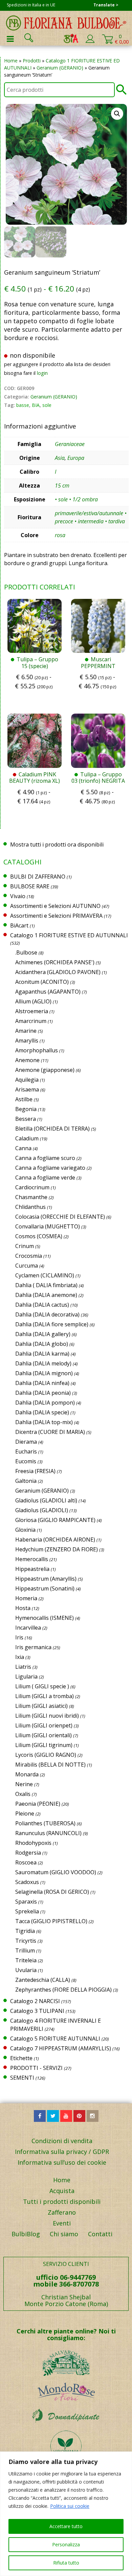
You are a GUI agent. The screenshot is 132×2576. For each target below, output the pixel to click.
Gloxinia (25, 1530)
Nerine (24, 1784)
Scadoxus (27, 1882)
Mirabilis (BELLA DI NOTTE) (50, 1765)
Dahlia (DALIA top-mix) (44, 1422)
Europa (76, 458)
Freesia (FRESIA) (35, 1471)
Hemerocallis (32, 1559)
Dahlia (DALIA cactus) (42, 1305)
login (42, 373)
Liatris (23, 1667)
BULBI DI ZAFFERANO (38, 877)
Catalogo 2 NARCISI (35, 2001)
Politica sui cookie (70, 2506)
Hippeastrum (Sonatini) (45, 1588)
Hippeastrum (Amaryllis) (46, 1579)
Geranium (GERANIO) (60, 68)
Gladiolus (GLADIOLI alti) (46, 1500)
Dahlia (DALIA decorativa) (47, 1314)
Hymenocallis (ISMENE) (45, 1618)
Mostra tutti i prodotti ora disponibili (57, 844)
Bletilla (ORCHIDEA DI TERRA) (52, 1129)
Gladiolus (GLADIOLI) (42, 1510)
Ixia (20, 1657)
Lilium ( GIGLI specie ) (42, 1686)
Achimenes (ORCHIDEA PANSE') (55, 962)
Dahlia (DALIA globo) (42, 1344)
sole (47, 405)
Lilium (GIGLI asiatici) (41, 1706)
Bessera (26, 1119)
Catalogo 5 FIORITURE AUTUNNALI (55, 2039)
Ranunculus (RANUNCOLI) (48, 1833)
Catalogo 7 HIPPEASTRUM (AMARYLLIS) (61, 2048)
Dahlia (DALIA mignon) (44, 1373)
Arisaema (27, 1089)
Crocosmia (29, 1256)
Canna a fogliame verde (45, 1178)
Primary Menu (10, 39)
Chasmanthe (31, 1197)
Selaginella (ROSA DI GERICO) (52, 1892)
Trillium (25, 1950)
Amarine (26, 1031)
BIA (36, 405)
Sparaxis (26, 1902)
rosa (60, 535)
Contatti (100, 2234)
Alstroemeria (32, 1011)
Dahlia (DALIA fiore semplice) (52, 1324)
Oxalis (23, 1794)
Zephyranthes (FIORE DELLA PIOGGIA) (63, 1990)
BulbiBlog (26, 2234)
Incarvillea (28, 1628)
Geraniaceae (70, 444)
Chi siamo (64, 2234)
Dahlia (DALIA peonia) (43, 1393)
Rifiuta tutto (66, 2563)
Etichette (21, 2058)
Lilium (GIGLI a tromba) (45, 1696)
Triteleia (26, 1960)
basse (23, 405)
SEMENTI (22, 2078)
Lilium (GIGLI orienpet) (44, 1725)
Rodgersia (28, 1853)
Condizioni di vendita (62, 2141)
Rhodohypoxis (33, 1843)
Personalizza (66, 2544)
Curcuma (27, 1266)
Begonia (26, 1109)
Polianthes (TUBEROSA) (45, 1823)
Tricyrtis (26, 1941)
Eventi (62, 2223)
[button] (117, 114)
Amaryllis (27, 1041)
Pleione (25, 1813)
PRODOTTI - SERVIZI (36, 2068)
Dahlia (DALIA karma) (42, 1354)
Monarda (27, 1774)
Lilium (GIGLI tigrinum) (44, 1745)
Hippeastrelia (32, 1569)
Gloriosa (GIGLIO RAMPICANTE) (55, 1520)
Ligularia (26, 1677)
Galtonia (26, 1481)
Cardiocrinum (32, 1187)
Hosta (23, 1608)
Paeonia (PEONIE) (38, 1804)
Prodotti (32, 61)
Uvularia (26, 1970)
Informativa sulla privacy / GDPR (62, 2152)
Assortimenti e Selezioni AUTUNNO (55, 906)
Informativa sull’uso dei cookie (62, 2162)
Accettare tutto (66, 2526)
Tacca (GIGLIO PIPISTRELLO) (51, 1921)
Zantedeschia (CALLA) (43, 1980)
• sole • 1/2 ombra (76, 499)
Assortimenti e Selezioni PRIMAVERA (56, 916)
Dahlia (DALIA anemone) (46, 1295)
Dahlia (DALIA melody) (43, 1363)
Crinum (25, 1246)
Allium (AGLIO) (33, 1001)
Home (11, 61)
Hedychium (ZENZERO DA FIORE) (57, 1549)
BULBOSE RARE (30, 886)
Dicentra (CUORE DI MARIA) (50, 1432)
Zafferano (62, 2212)
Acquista (62, 2191)
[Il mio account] (90, 41)
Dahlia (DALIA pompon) (45, 1403)
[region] (66, 2514)
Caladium (27, 1138)
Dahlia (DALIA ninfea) (42, 1383)
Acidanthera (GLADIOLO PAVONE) (58, 972)
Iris (19, 1637)
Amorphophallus (37, 1050)
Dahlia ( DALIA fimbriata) (46, 1285)
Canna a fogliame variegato (50, 1168)
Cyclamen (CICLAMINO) (45, 1275)
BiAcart (19, 925)
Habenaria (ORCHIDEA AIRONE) (55, 1540)
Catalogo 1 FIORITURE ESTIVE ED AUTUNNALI (69, 935)
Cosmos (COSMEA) (39, 1236)
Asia (60, 458)
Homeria (26, 1598)
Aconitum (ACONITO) (42, 982)
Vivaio (18, 896)
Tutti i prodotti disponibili (62, 2201)
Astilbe (24, 1099)
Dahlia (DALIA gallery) (43, 1334)
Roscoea (26, 1862)
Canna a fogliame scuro (45, 1158)
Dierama (26, 1442)
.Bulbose (26, 952)
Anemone (27, 1060)
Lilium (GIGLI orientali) (43, 1735)
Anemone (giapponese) (45, 1070)
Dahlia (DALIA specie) (42, 1412)
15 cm (62, 486)
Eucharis (26, 1451)
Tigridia (25, 1931)
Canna (23, 1148)
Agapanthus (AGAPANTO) (48, 992)
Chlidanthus (30, 1207)
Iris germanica (33, 1647)
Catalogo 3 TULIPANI (37, 2011)
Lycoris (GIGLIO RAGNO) (46, 1755)
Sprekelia (27, 1911)
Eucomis (26, 1461)
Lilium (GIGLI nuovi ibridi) (47, 1716)
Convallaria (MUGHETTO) (48, 1226)
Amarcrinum (31, 1021)
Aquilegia (27, 1080)
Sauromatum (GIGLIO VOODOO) (56, 1872)
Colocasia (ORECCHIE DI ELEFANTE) (60, 1217)
